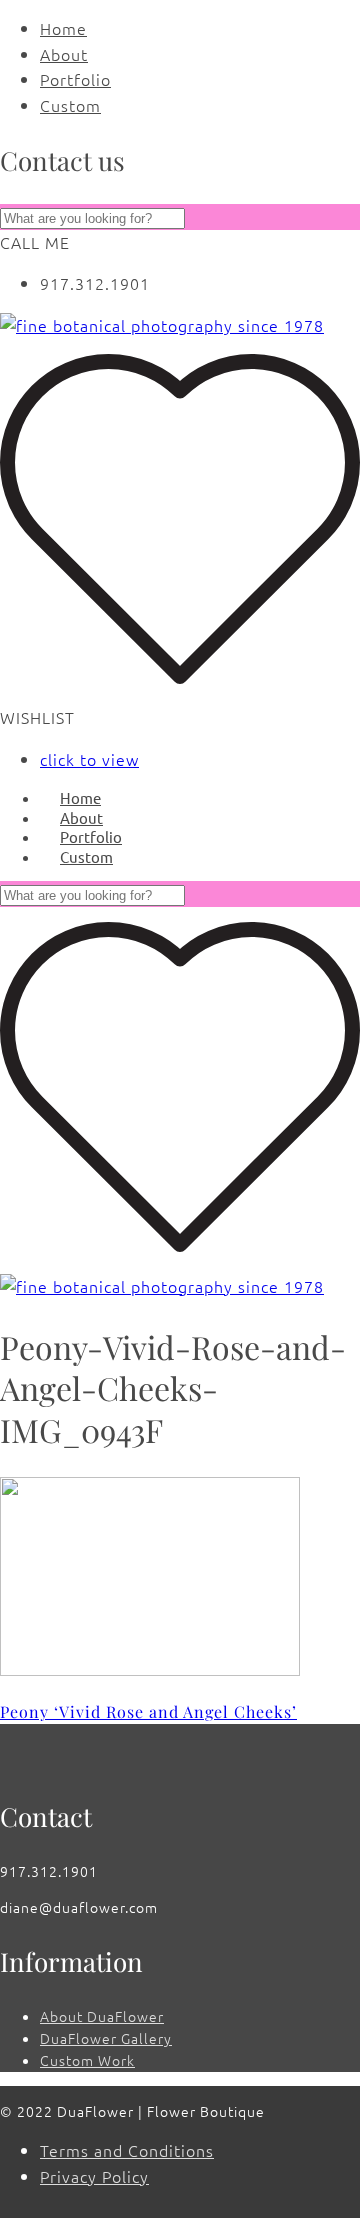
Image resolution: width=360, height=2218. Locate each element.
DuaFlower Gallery (106, 2038)
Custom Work (87, 2060)
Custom (70, 105)
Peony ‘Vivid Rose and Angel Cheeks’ (148, 1711)
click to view (89, 759)
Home (63, 28)
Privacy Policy (94, 2176)
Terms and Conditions (127, 2150)
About (64, 54)
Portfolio (75, 79)
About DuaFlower (102, 2016)
